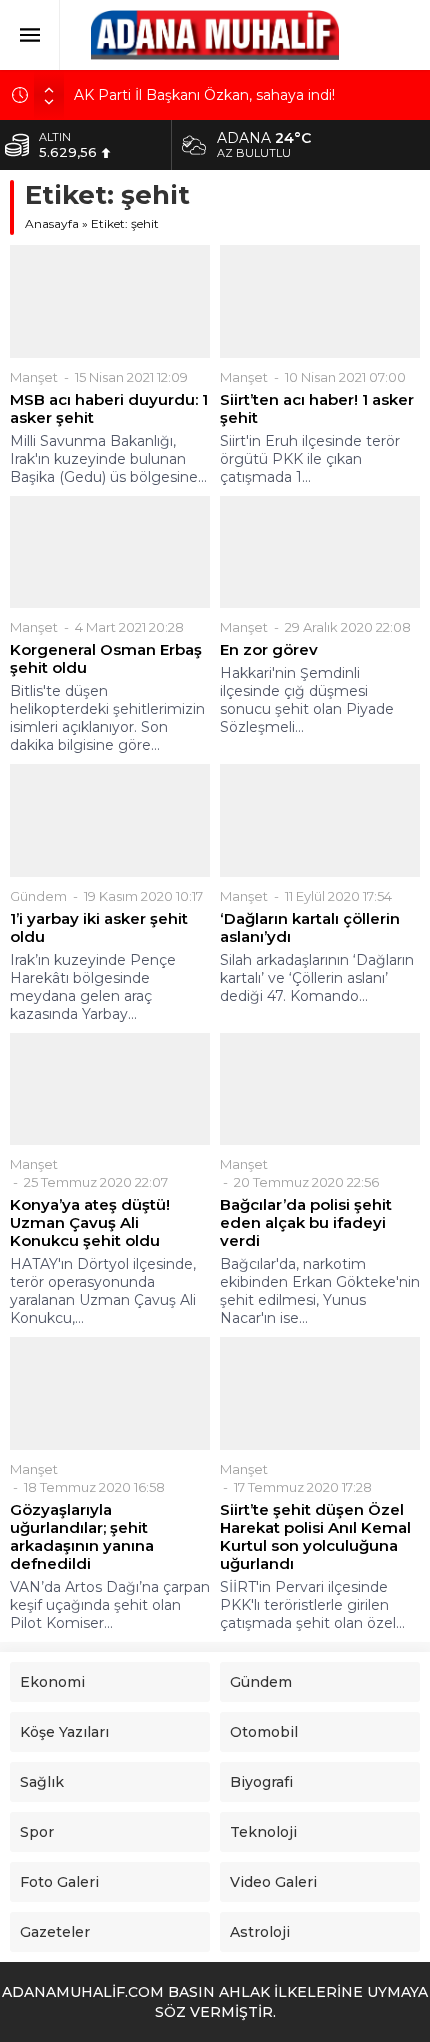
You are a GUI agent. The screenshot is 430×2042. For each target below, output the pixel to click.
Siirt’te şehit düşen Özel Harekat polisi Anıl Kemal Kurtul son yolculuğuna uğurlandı (315, 1537)
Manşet (34, 377)
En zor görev (269, 650)
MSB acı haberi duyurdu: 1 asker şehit (109, 409)
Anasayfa (52, 223)
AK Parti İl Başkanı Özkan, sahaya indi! (204, 95)
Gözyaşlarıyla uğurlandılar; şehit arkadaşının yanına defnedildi (82, 1537)
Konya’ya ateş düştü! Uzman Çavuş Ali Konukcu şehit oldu (90, 1223)
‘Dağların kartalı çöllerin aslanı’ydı (310, 928)
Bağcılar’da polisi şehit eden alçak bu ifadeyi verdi (306, 1223)
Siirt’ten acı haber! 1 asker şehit (317, 409)
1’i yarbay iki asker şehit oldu (99, 928)
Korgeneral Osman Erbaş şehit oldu (106, 659)
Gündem (38, 896)
